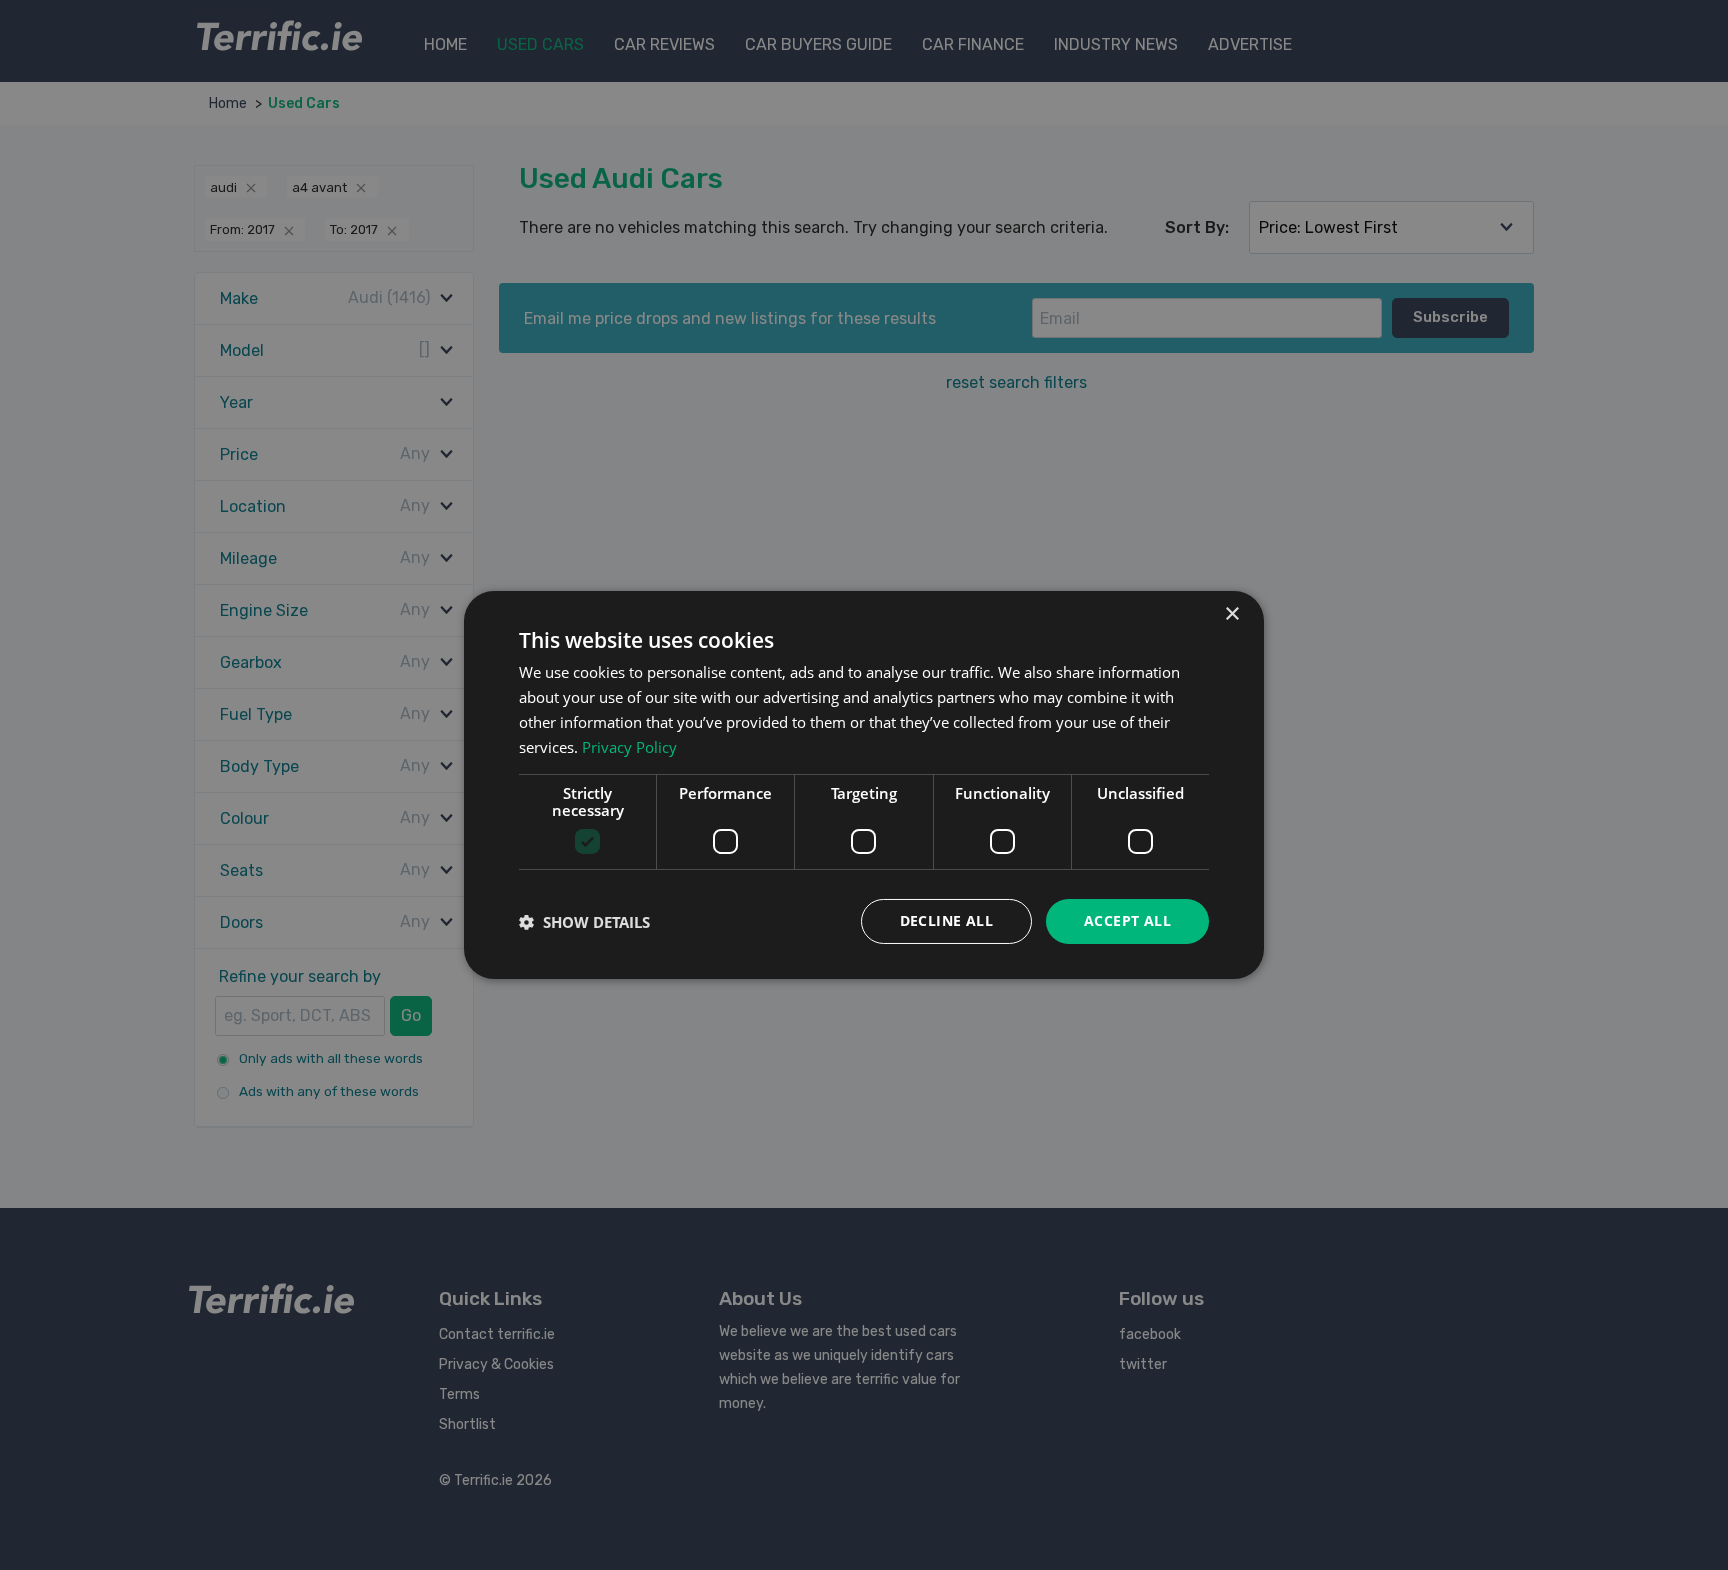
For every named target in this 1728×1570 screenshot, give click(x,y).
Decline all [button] (946, 920)
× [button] (1231, 614)
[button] (584, 922)
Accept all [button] (1127, 920)
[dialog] (864, 785)
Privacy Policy (629, 747)
